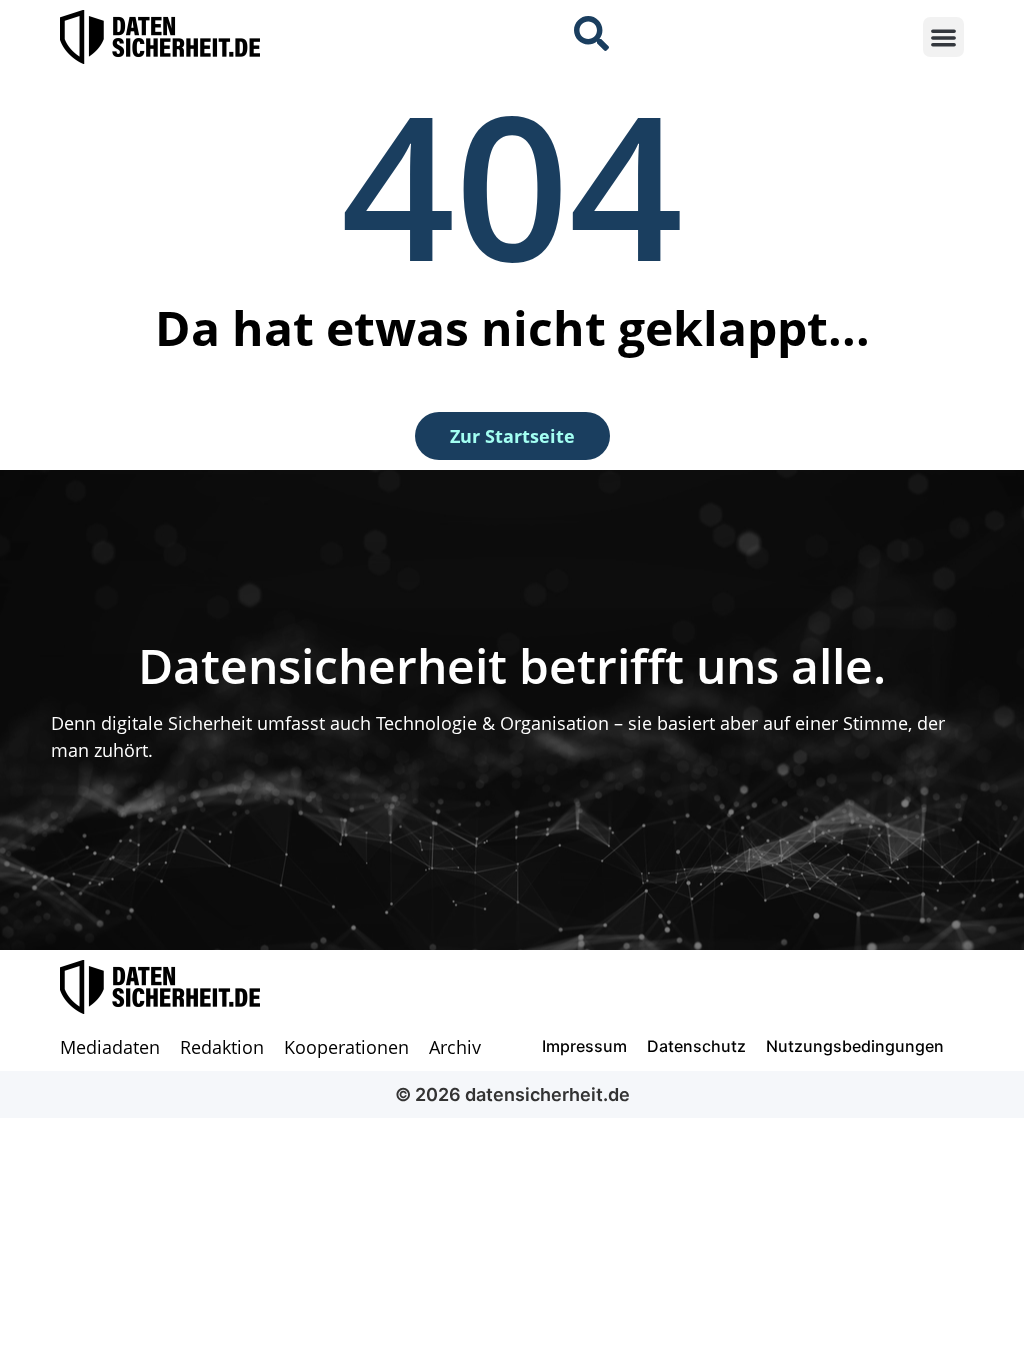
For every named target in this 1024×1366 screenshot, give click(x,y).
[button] (943, 37)
